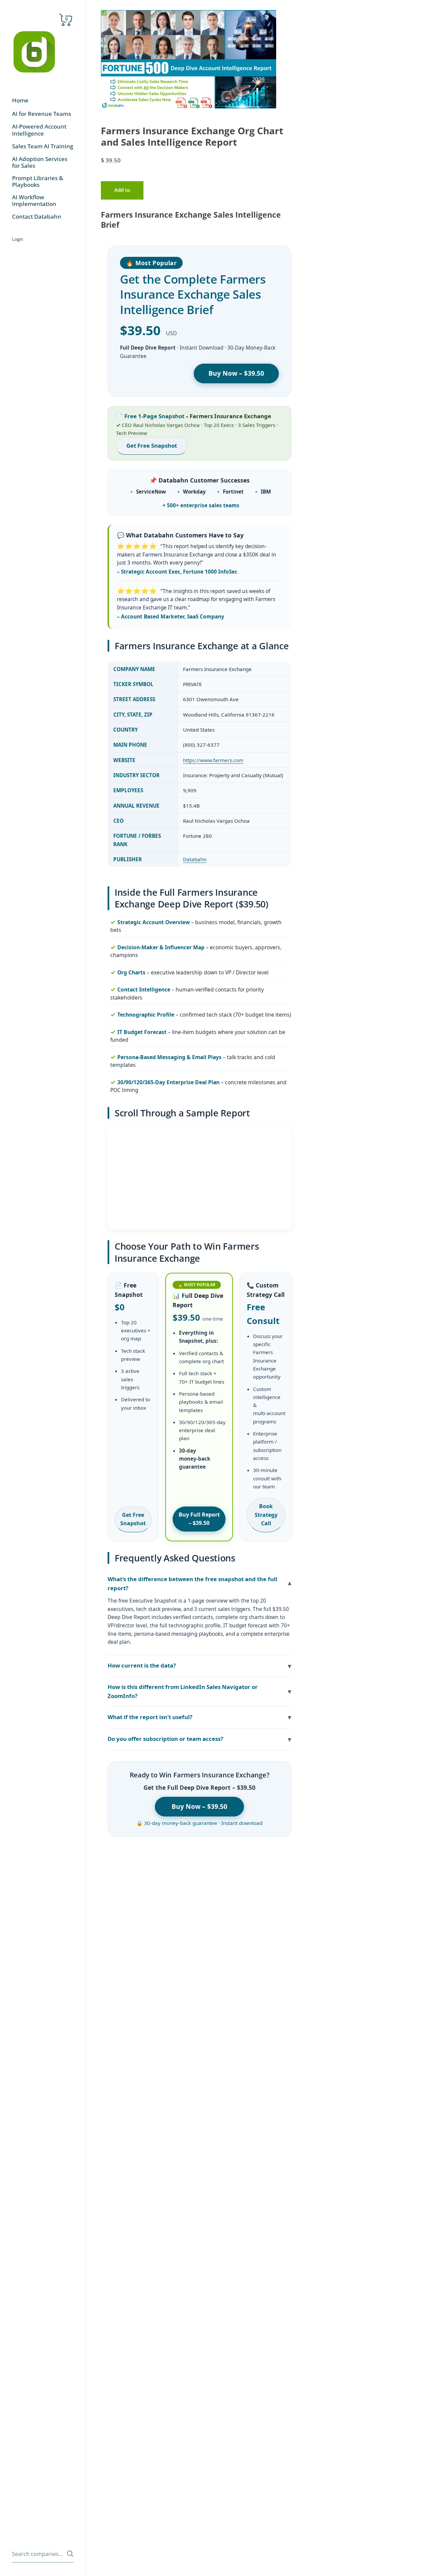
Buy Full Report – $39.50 (199, 1519)
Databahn (195, 859)
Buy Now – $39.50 (236, 373)
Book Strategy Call (266, 1515)
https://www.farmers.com (213, 760)
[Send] (70, 2554)
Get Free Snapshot (152, 446)
